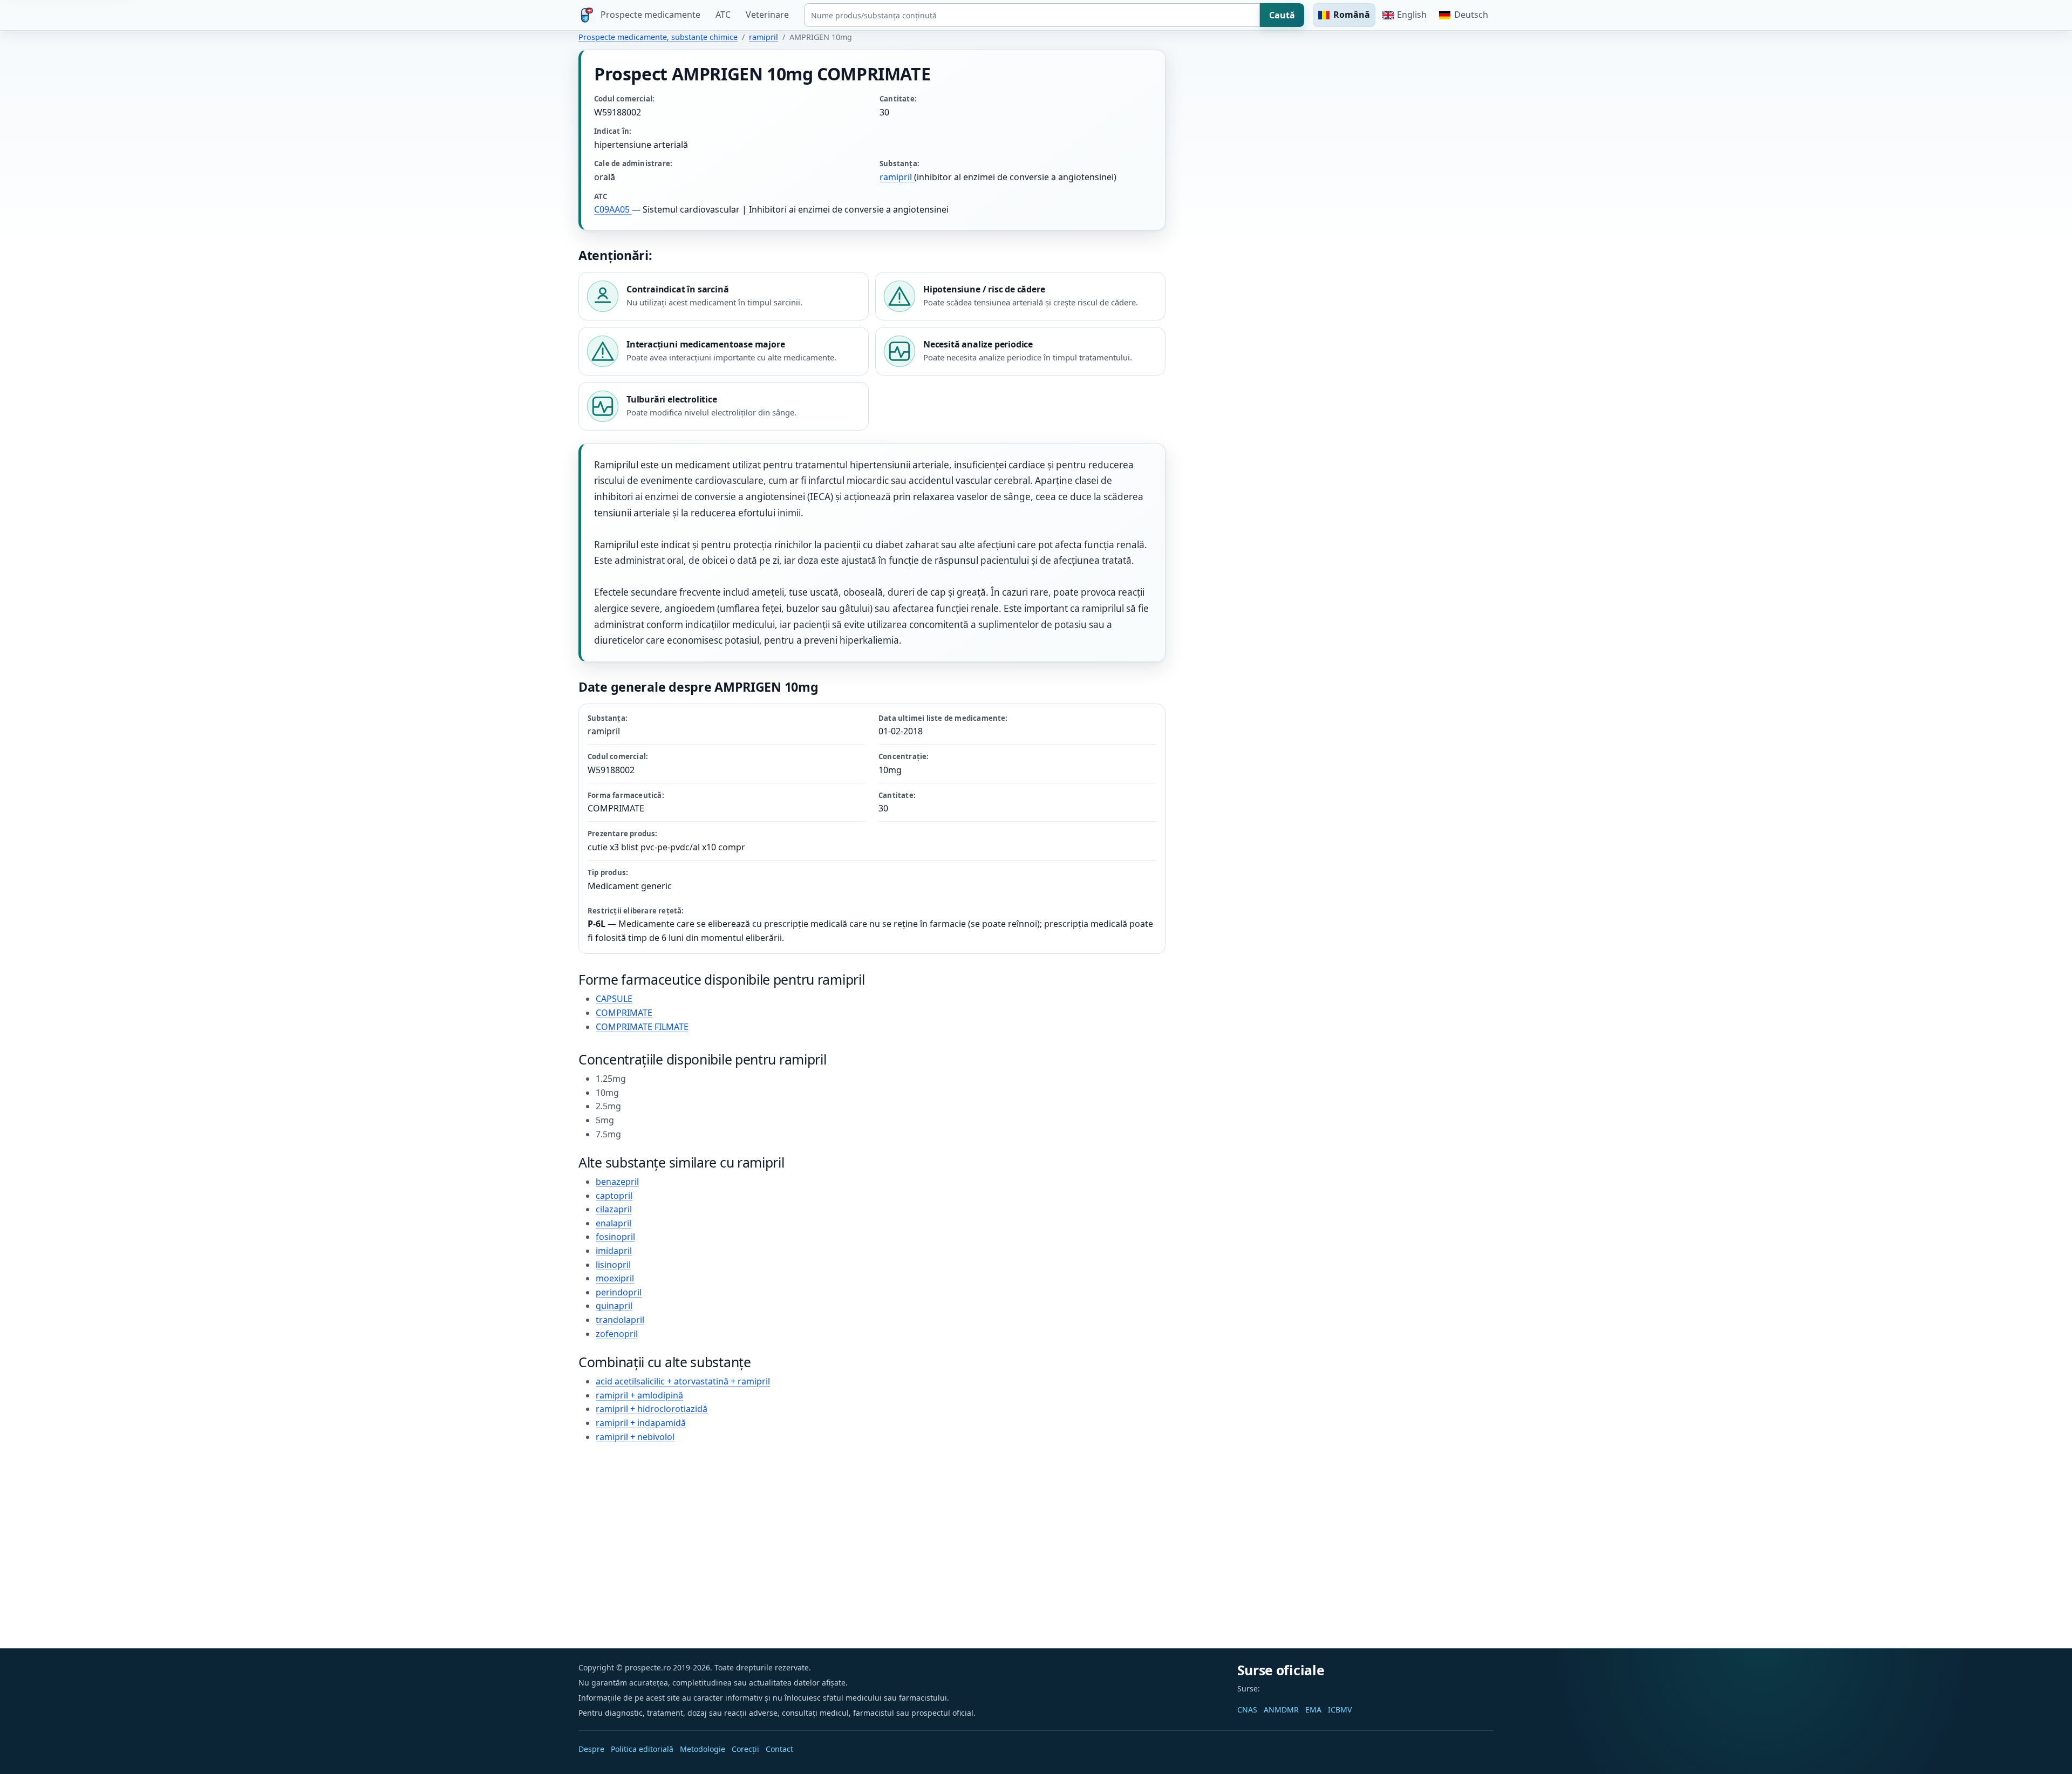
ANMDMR (1281, 1710)
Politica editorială (642, 1749)
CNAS (1247, 1710)
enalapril (614, 1223)
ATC (723, 15)
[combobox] (1032, 15)
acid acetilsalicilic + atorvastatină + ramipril (683, 1381)
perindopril (619, 1292)
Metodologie (703, 1749)
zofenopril (617, 1334)
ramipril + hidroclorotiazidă (652, 1409)
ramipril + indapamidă (641, 1423)
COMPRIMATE (624, 1013)
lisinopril (613, 1265)
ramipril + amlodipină (639, 1395)
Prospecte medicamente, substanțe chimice (658, 37)
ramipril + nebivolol (635, 1437)
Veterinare (767, 15)
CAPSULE (614, 999)
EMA (1313, 1710)
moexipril (615, 1278)
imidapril (614, 1251)
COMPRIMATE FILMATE (642, 1027)
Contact (779, 1749)
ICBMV (1340, 1710)
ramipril (764, 37)
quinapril (614, 1306)
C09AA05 (613, 209)
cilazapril (614, 1209)
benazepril (617, 1182)
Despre (591, 1749)
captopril (614, 1196)
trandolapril (620, 1320)
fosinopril (615, 1237)
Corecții (745, 1749)
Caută (1282, 15)
